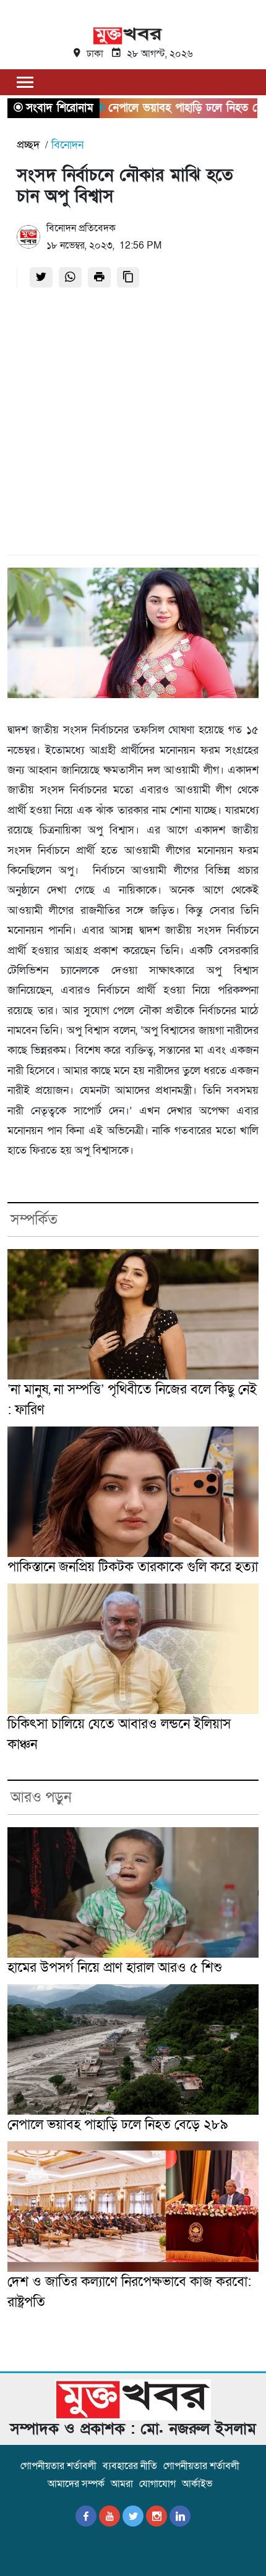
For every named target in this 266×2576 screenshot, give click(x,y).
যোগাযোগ (157, 2484)
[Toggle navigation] (25, 82)
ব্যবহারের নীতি (130, 2466)
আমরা (122, 2484)
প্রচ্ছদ (28, 145)
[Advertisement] (133, 425)
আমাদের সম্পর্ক (76, 2484)
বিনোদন (67, 145)
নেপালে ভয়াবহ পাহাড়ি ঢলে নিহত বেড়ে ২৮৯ (118, 2125)
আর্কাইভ (197, 2484)
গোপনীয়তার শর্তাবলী (58, 2466)
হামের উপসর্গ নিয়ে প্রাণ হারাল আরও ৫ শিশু (115, 1968)
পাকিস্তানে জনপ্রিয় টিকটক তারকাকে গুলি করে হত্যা (133, 1567)
